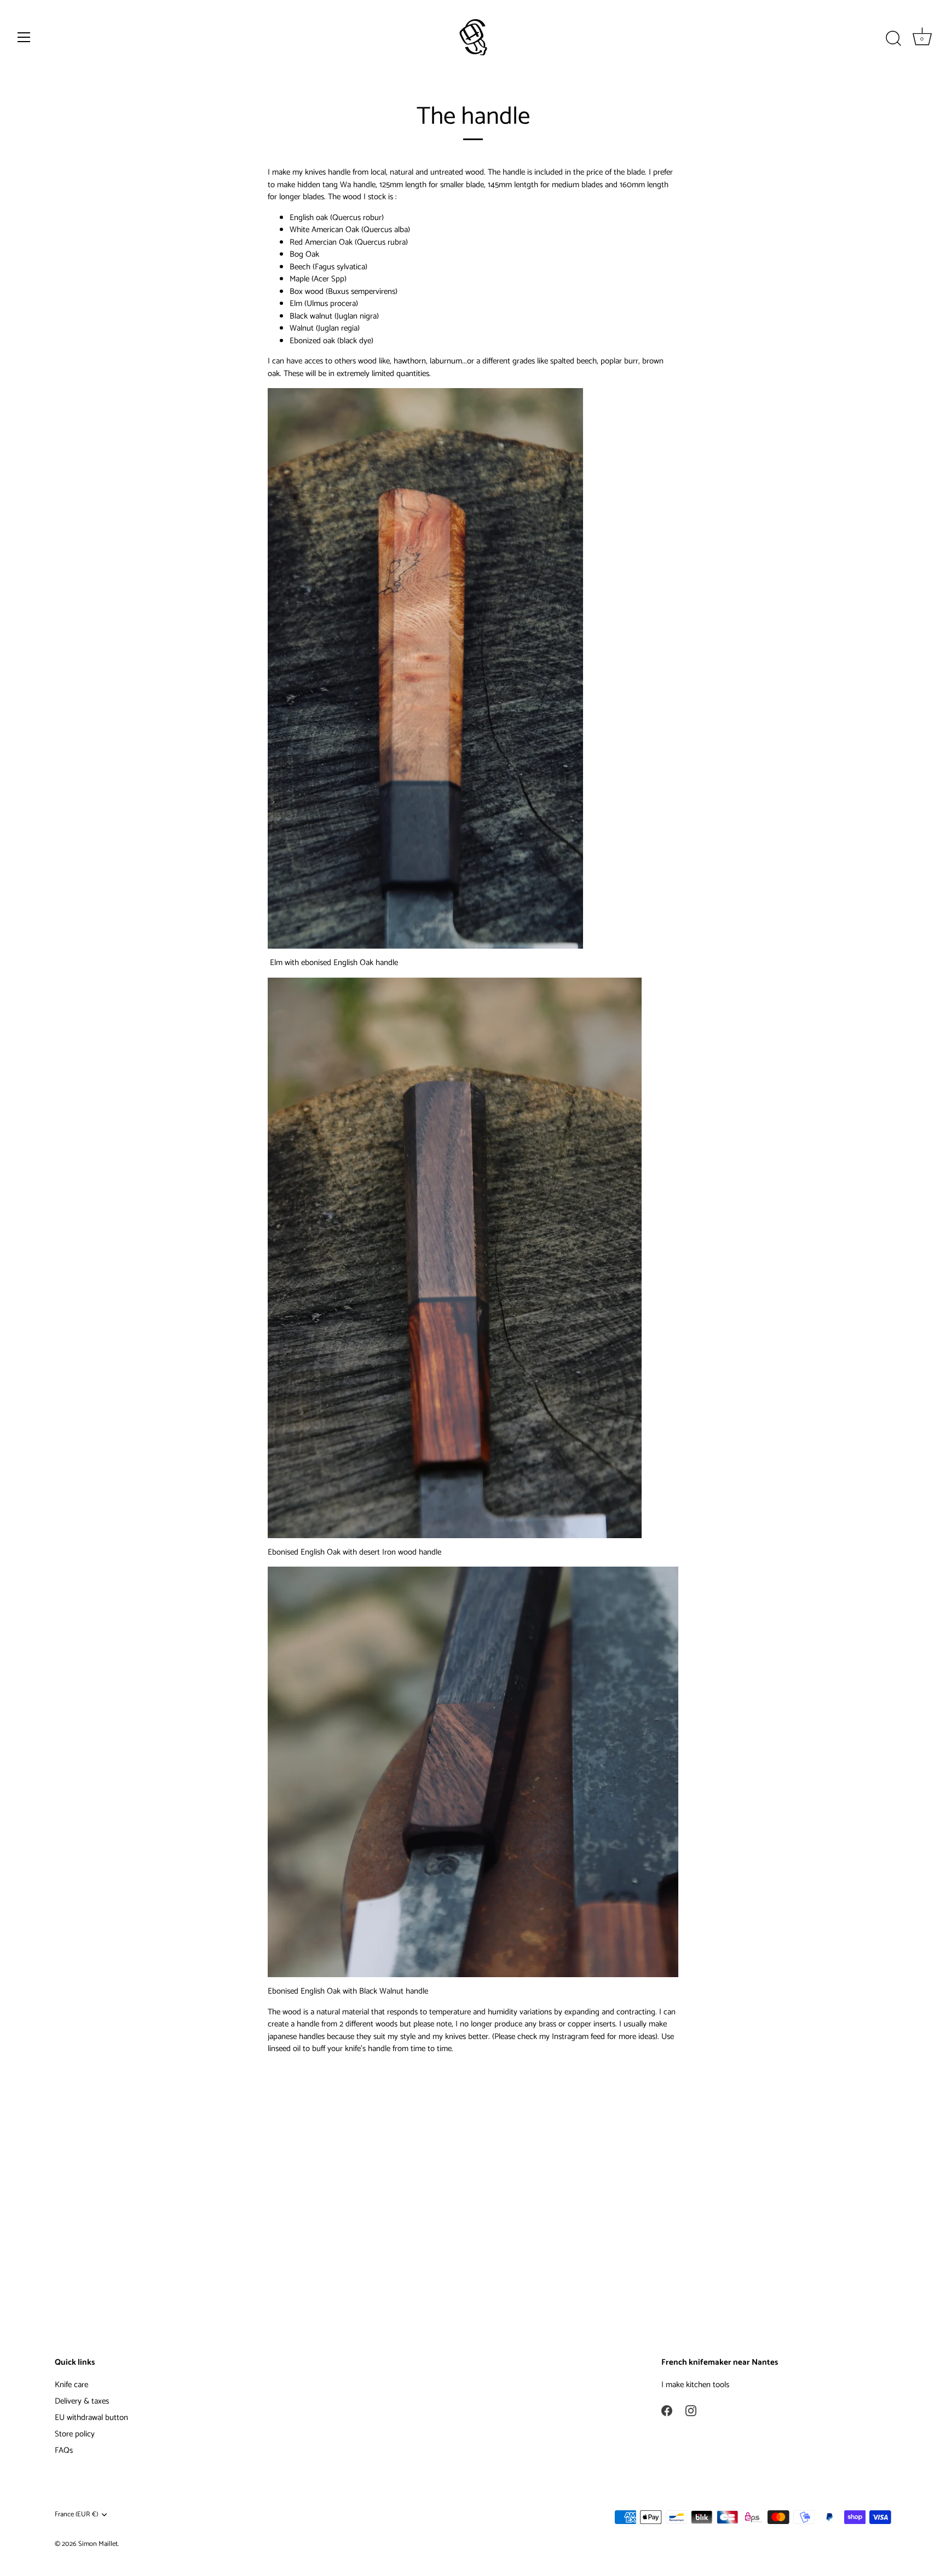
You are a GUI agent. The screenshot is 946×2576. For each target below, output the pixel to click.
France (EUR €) (76, 2515)
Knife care (71, 2385)
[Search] (893, 39)
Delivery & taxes (82, 2401)
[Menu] (24, 37)
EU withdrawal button (91, 2418)
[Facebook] (667, 2410)
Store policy (75, 2434)
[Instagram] (691, 2410)
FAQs (64, 2450)
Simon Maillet (98, 2544)
